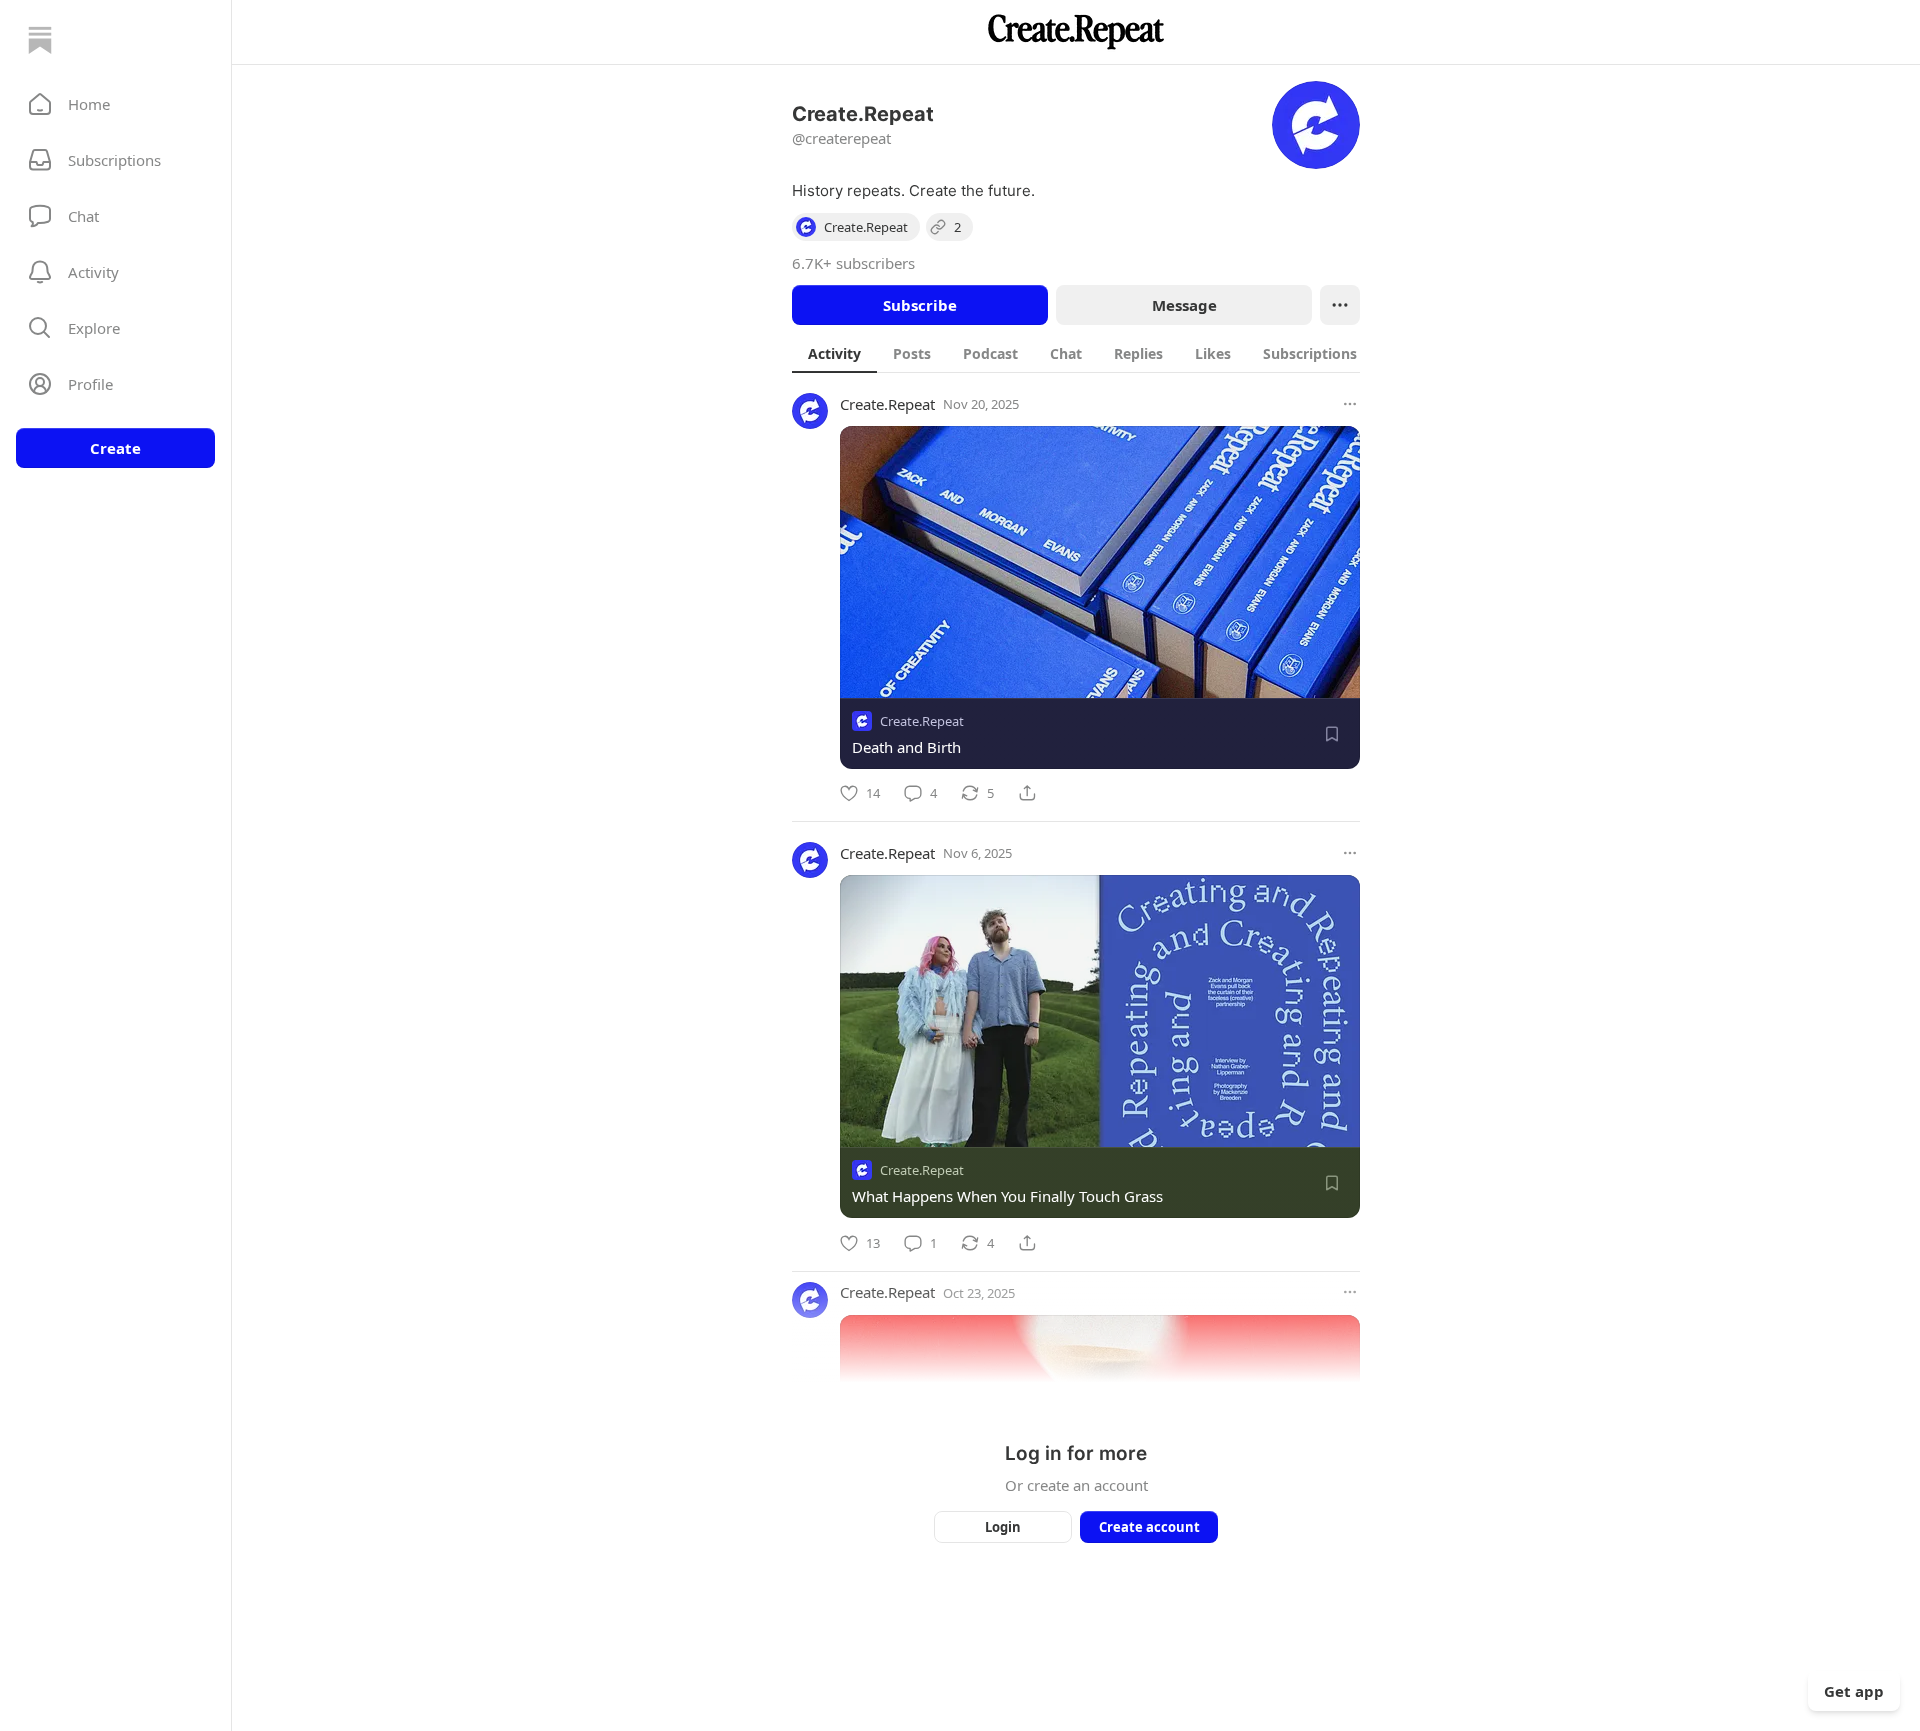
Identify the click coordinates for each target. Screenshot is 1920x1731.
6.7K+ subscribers (853, 263)
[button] (115, 104)
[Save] (1332, 734)
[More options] (1350, 404)
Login (1003, 1527)
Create (115, 448)
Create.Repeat (887, 404)
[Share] (1027, 793)
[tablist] (1093, 353)
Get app (1854, 1691)
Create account (1149, 1527)
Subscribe (920, 305)
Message (1184, 305)
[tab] (834, 353)
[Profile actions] (1340, 305)
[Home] (40, 40)
